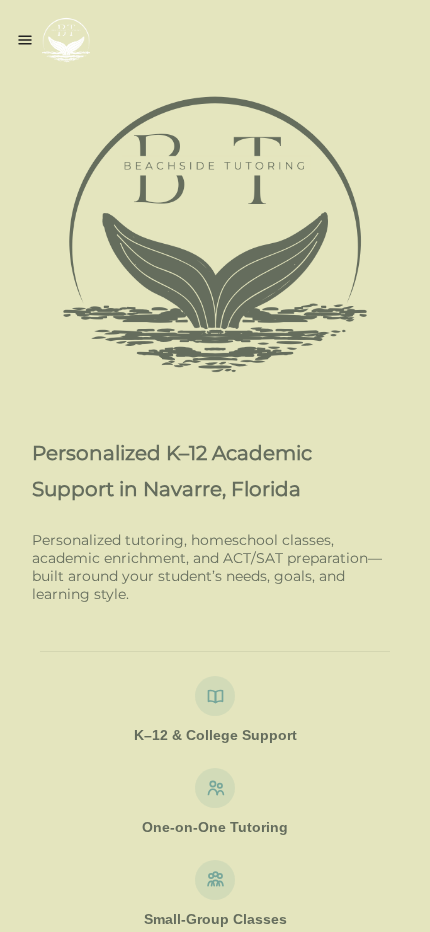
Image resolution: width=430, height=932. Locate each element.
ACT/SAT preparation (295, 558)
